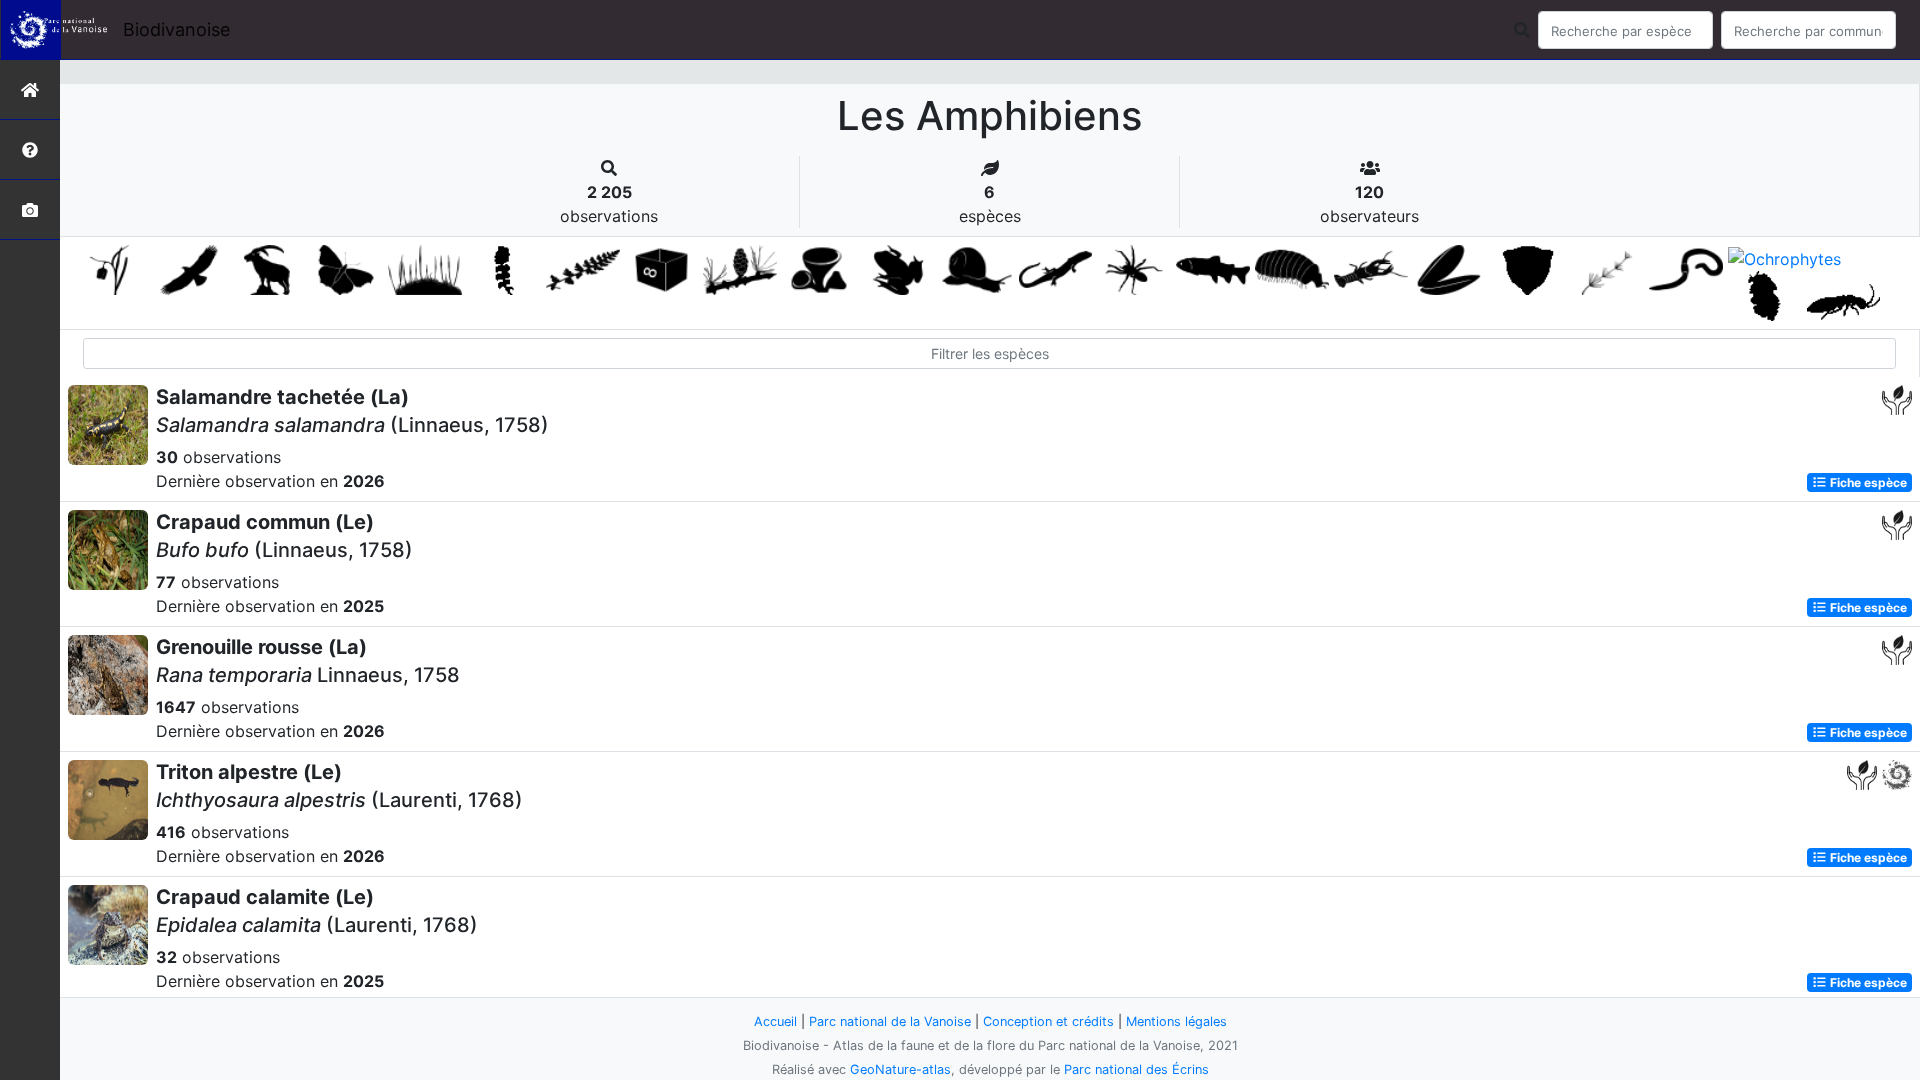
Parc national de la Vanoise (890, 1021)
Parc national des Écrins (1136, 1069)
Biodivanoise (176, 29)
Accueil (775, 1021)
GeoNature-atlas (900, 1069)
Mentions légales (1176, 1021)
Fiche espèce (1867, 482)
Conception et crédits (1048, 1021)
